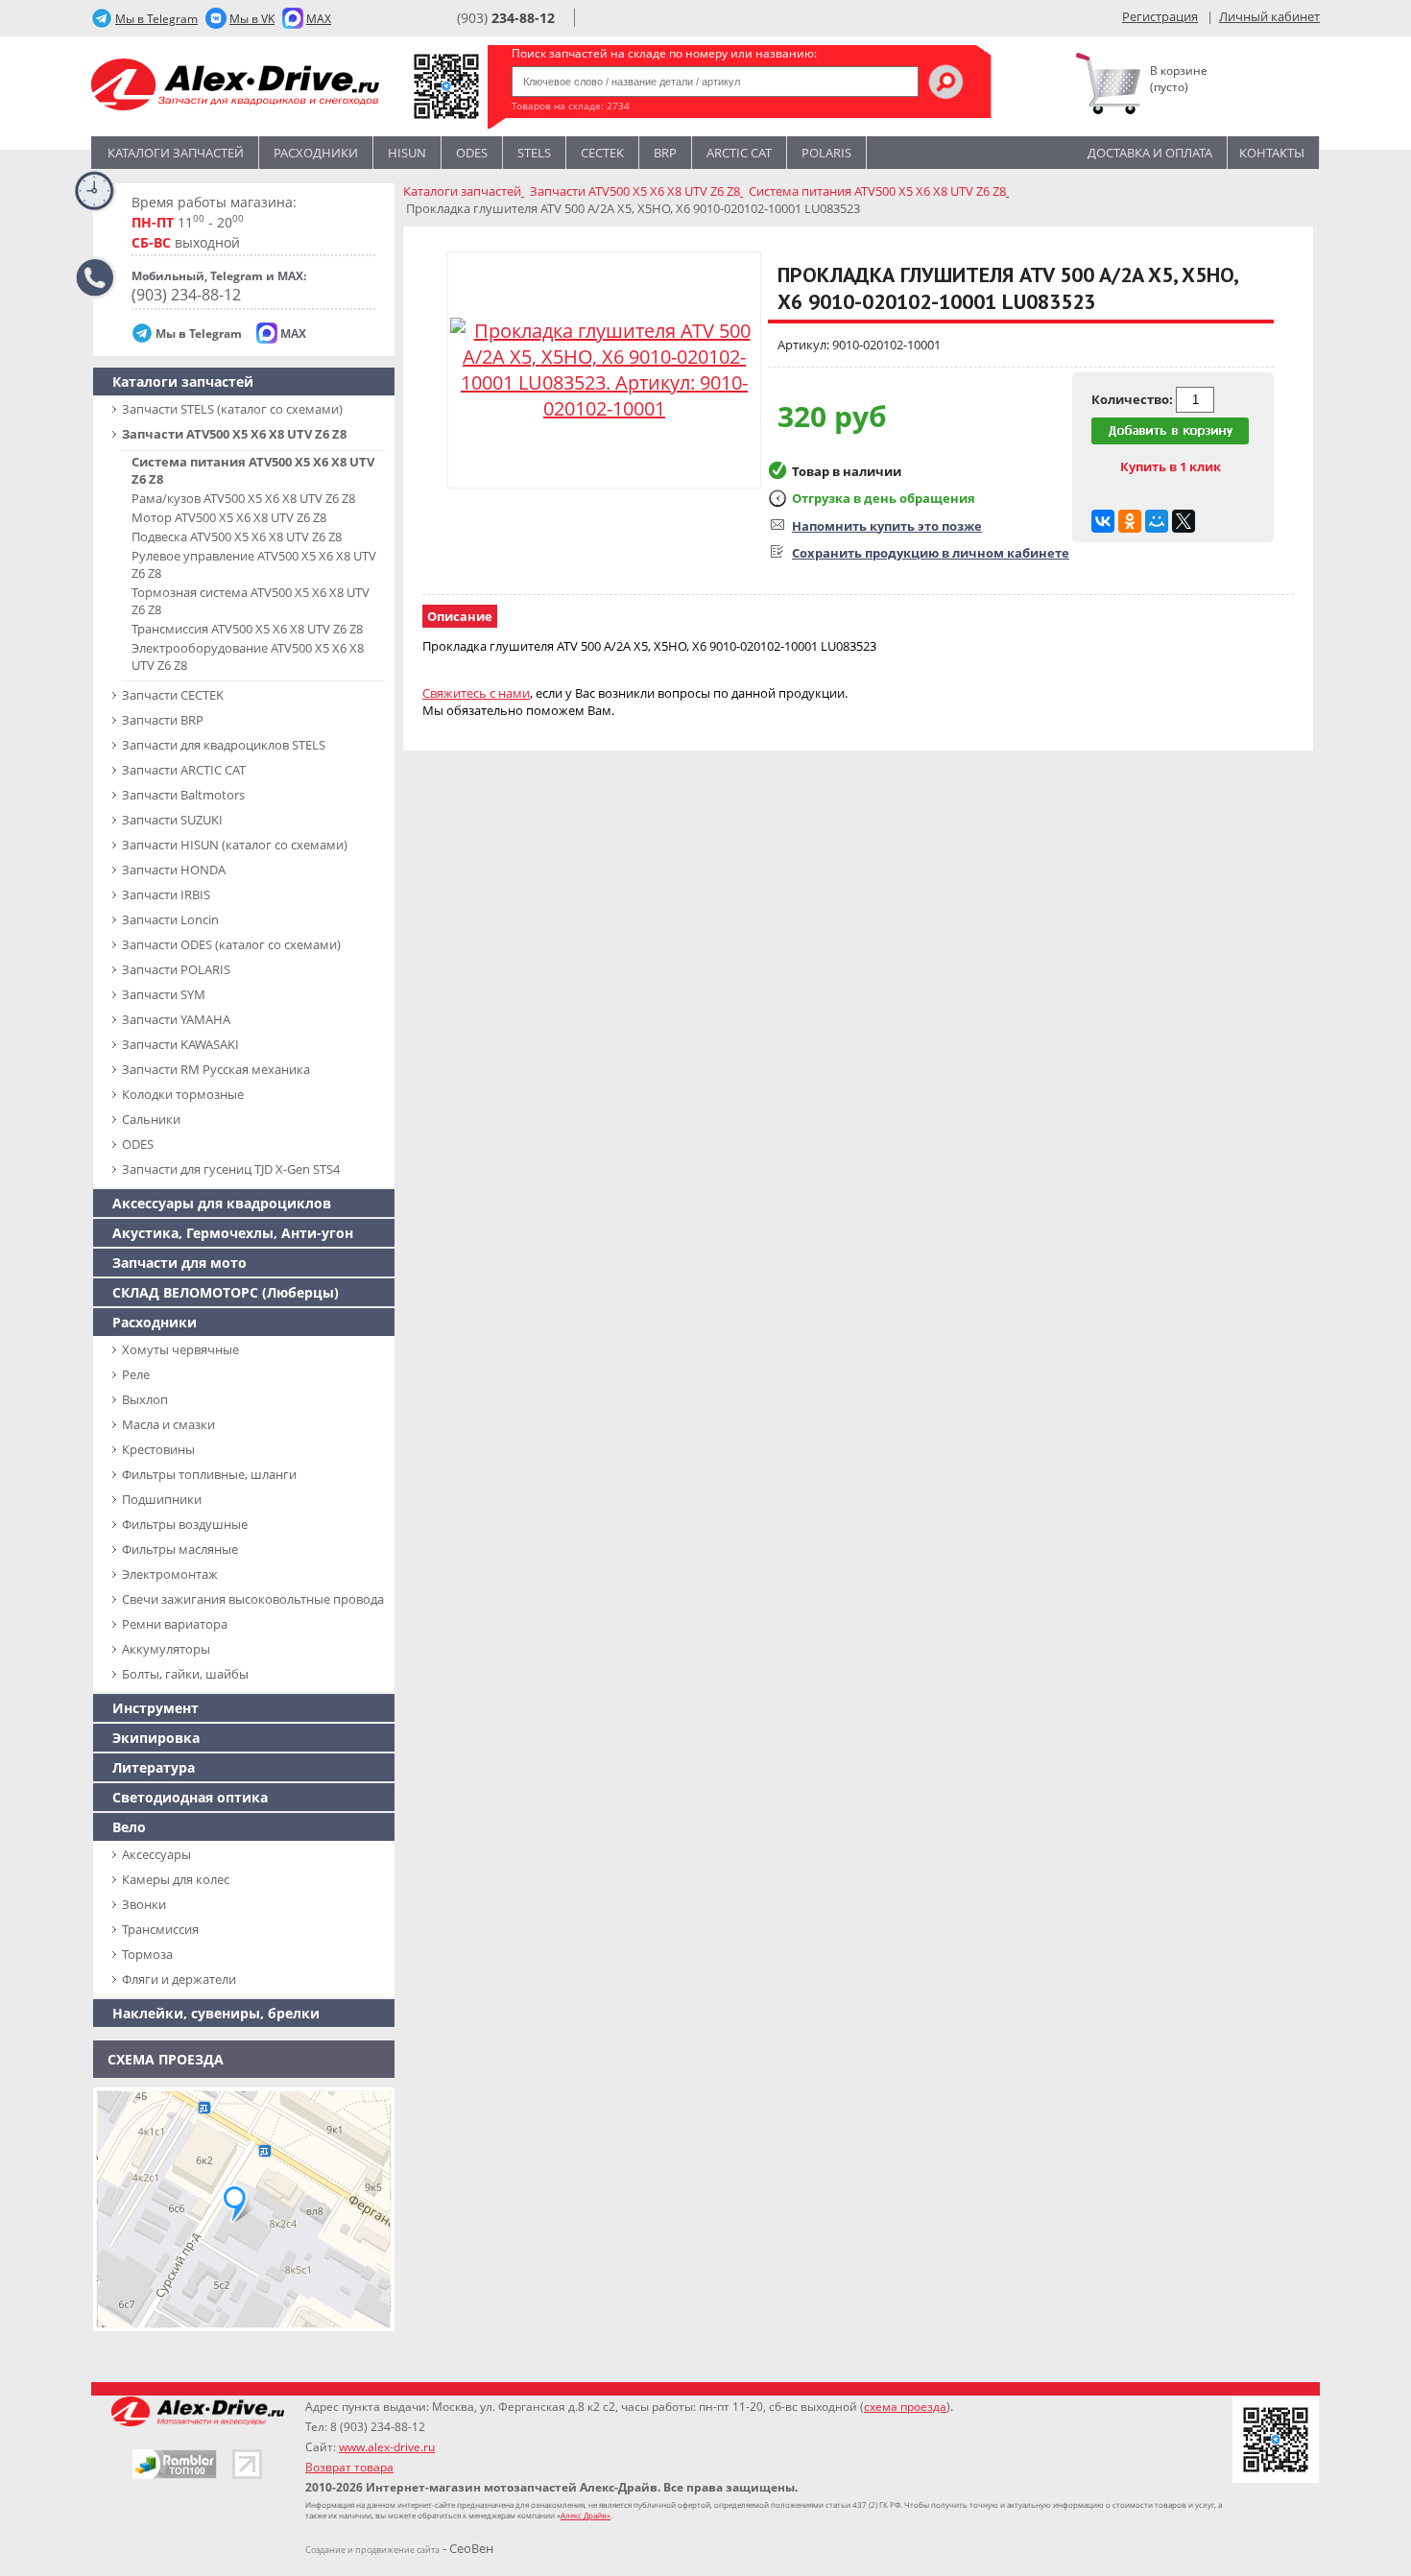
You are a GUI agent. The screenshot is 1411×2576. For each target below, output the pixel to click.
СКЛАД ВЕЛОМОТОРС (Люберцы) (226, 1292)
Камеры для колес (176, 1879)
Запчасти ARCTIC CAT (184, 770)
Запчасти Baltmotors (183, 795)
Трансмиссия (160, 1929)
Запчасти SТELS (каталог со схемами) (232, 409)
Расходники (316, 153)
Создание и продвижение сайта (372, 2550)
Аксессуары (156, 1854)
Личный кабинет (1269, 16)
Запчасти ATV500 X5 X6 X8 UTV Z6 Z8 (234, 434)
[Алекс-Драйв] (235, 87)
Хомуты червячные (180, 1349)
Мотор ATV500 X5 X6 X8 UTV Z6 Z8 (229, 517)
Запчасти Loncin (170, 919)
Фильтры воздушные (185, 1524)
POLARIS (826, 153)
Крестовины (158, 1449)
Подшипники (162, 1499)
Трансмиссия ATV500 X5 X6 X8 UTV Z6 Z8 (247, 629)
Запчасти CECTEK (173, 695)
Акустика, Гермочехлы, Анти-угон (233, 1233)
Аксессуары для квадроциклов (222, 1203)
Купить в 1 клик (1171, 466)
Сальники (151, 1119)
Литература (154, 1767)
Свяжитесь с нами (476, 693)
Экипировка (156, 1738)
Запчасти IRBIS (166, 894)
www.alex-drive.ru (387, 2447)
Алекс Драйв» (586, 2515)
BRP (665, 153)
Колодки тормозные (183, 1094)
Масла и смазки (168, 1424)
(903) (506, 18)
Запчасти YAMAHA (176, 1019)
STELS (534, 153)
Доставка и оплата (1150, 153)
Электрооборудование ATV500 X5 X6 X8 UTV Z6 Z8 (248, 656)
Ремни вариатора (175, 1624)
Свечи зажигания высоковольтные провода (253, 1599)
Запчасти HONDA (174, 870)
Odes (472, 153)
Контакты (1272, 153)
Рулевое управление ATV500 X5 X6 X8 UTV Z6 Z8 (254, 564)
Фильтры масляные (180, 1549)
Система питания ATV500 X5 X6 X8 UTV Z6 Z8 (253, 470)
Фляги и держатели (179, 1979)
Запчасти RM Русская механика (216, 1069)
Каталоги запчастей (176, 153)
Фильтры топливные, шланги (209, 1474)
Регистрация (1160, 16)
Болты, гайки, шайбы (185, 1674)
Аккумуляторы (166, 1649)
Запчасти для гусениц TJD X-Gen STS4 (231, 1169)
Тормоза (147, 1954)
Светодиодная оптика (190, 1797)
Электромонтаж (170, 1574)
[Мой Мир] (1157, 521)
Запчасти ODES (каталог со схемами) (231, 944)
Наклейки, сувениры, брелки (216, 2013)
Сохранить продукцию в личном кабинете (931, 553)
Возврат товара (349, 2467)
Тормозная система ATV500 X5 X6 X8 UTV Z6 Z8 (251, 601)
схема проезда (905, 2407)
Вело (129, 1827)
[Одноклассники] (1130, 521)
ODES (138, 1144)
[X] (1184, 521)
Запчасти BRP (163, 720)
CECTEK (602, 153)
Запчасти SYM (164, 994)
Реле (136, 1374)
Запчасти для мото (179, 1263)
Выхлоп (145, 1399)
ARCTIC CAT (739, 153)
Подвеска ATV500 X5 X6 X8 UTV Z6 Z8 (237, 537)
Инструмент (155, 1708)
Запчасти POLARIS (176, 969)
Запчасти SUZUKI (172, 820)
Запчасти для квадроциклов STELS (224, 745)
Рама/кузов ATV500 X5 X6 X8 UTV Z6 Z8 (243, 498)
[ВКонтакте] (1103, 521)
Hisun (407, 153)
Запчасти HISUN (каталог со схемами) (235, 845)
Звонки (144, 1904)
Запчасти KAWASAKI (180, 1044)
